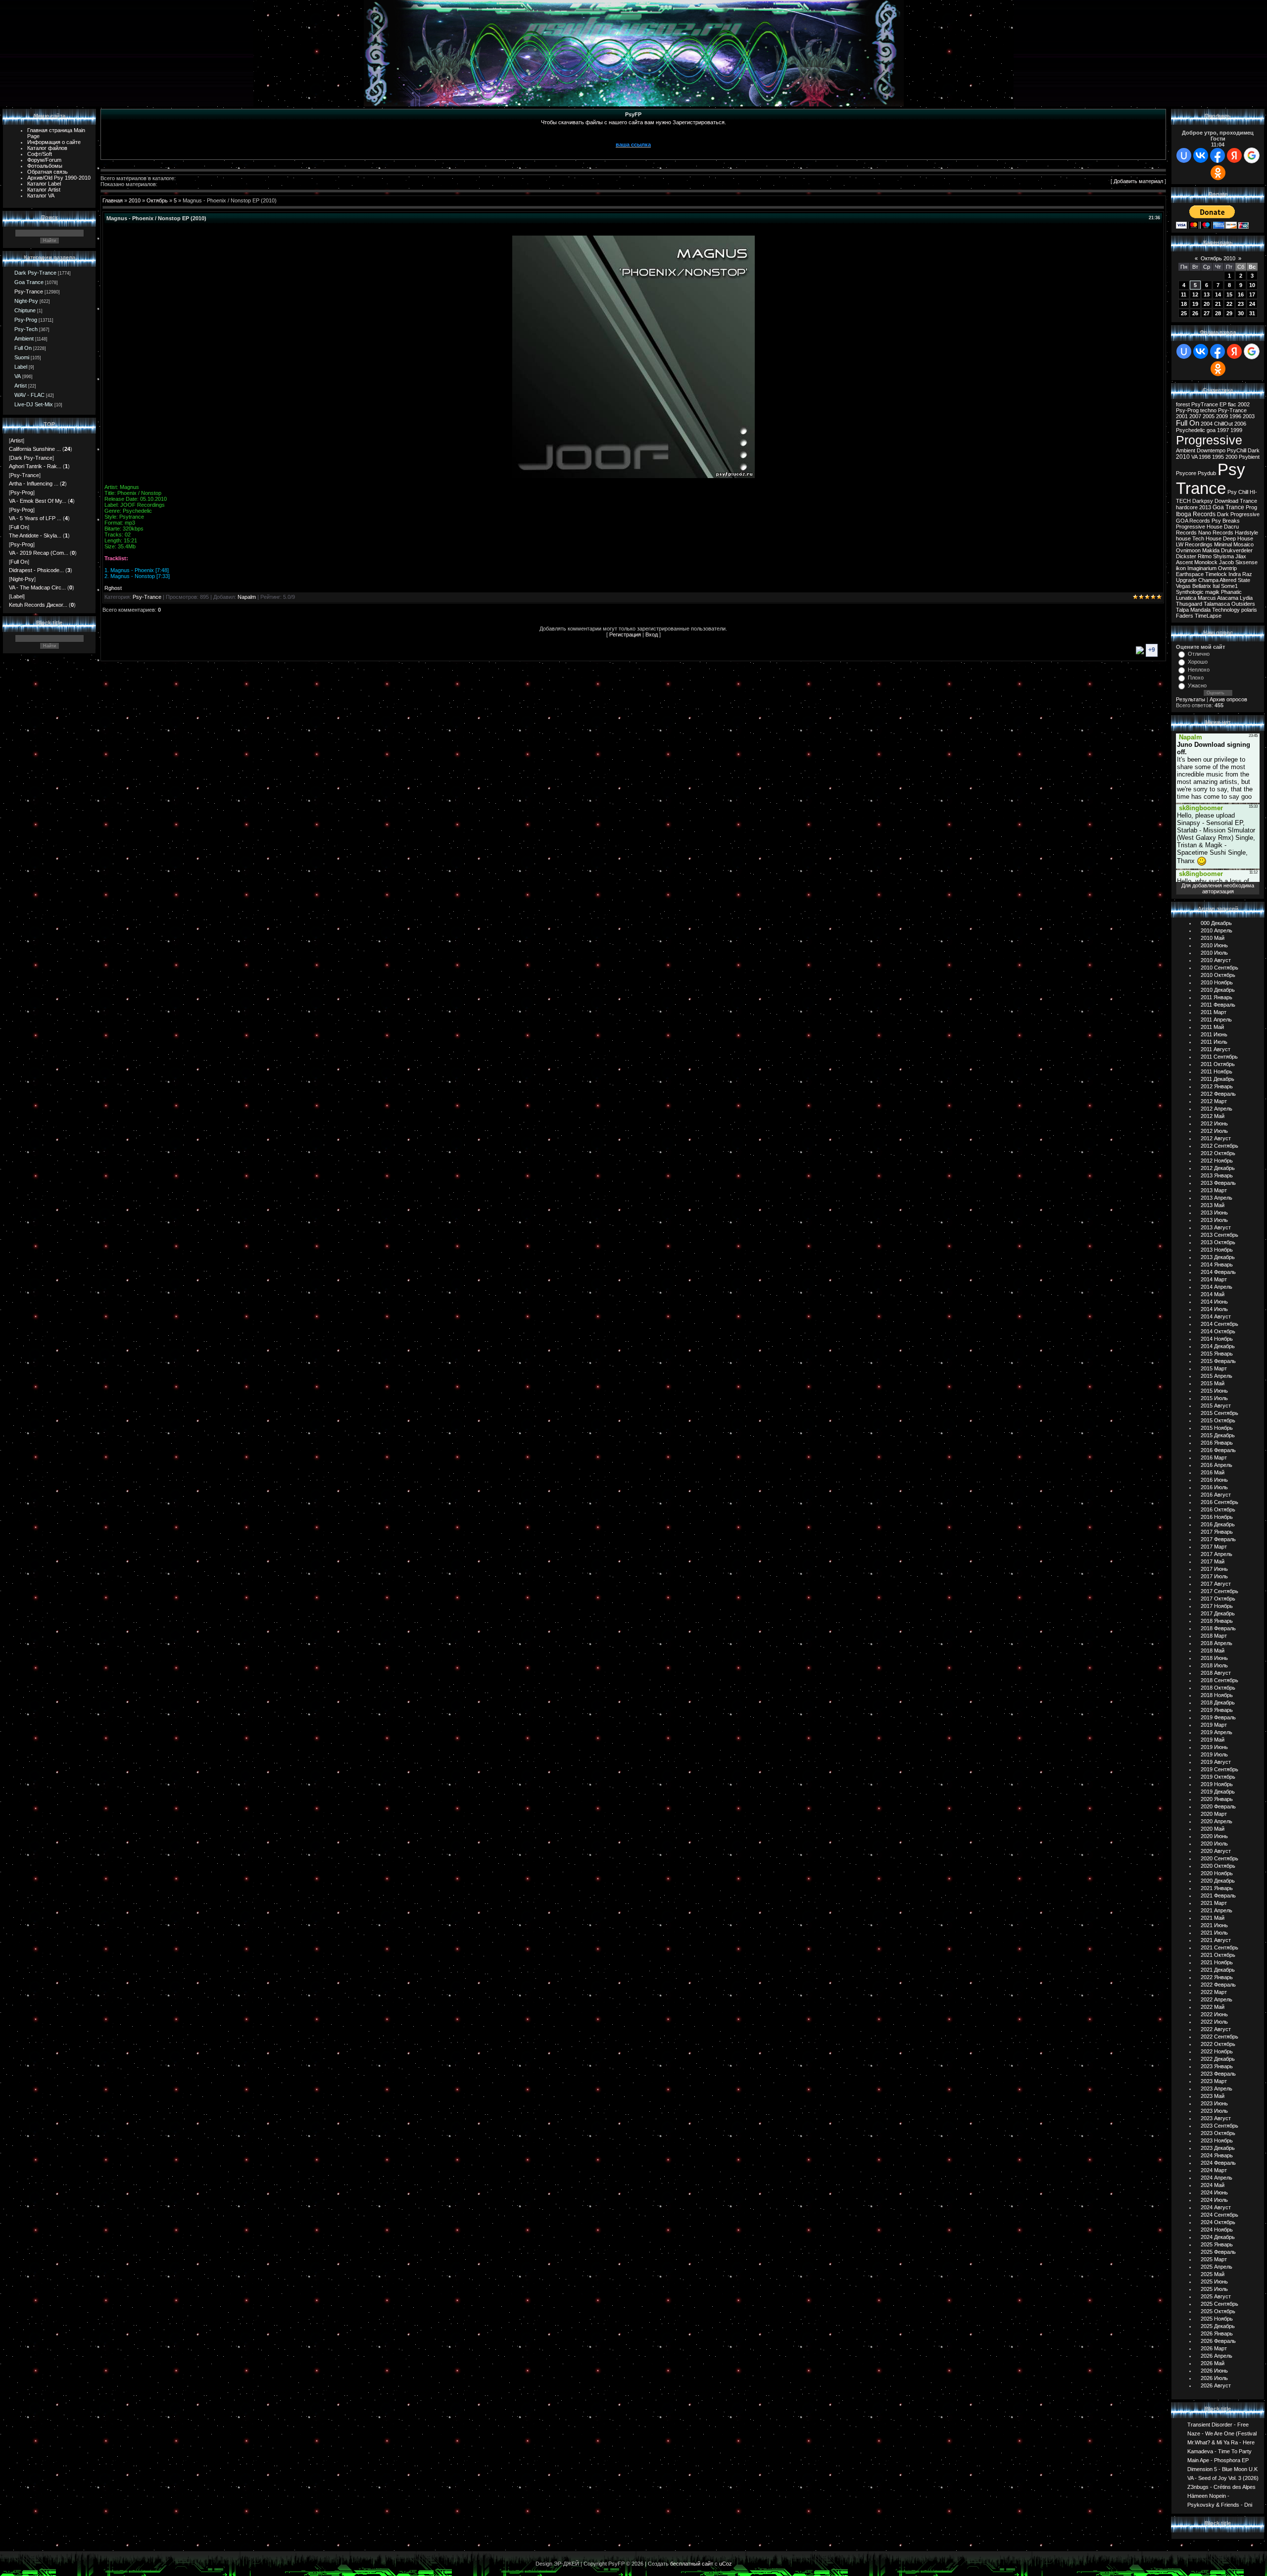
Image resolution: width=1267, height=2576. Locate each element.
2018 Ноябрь (1217, 1695)
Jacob (1226, 562)
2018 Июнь (1214, 1658)
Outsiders (1243, 604)
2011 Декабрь (1218, 1079)
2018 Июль (1214, 1665)
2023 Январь (1217, 2066)
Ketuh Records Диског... (38, 605)
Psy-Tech (26, 329)
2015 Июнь (1214, 1391)
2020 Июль (1214, 1844)
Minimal (1223, 544)
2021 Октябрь (1218, 1955)
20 (1207, 304)
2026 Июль (1214, 2378)
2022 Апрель (1217, 1999)
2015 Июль (1214, 1398)
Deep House (1238, 538)
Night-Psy (26, 301)
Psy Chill (1238, 492)
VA (18, 376)
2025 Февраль (1218, 2252)
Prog (1251, 507)
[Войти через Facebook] (1218, 155)
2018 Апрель (1217, 1643)
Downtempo (1211, 450)
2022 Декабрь (1218, 2059)
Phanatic (1231, 592)
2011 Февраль (1218, 1005)
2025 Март (1214, 2259)
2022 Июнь (1214, 2014)
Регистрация (625, 634)
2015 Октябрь (1218, 1420)
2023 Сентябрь (1219, 2126)
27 (1207, 313)
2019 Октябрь (1218, 1777)
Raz (1247, 574)
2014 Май (1213, 1294)
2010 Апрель (1217, 930)
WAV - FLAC (29, 395)
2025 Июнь (1214, 2282)
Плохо (1196, 678)
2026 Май (1213, 2363)
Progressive (1209, 440)
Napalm (247, 597)
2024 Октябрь (1218, 2222)
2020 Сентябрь (1219, 1858)
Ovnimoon (1188, 550)
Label (21, 367)
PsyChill (1237, 450)
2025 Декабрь (1218, 2326)
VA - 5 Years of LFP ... (35, 518)
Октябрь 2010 (1218, 258)
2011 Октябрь (1218, 1064)
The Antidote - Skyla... (35, 535)
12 (1195, 294)
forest (1183, 404)
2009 (1222, 416)
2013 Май (1213, 1205)
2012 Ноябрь (1217, 1161)
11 (1184, 294)
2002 (1244, 404)
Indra (1235, 574)
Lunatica (1186, 598)
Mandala (1200, 610)
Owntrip (1227, 568)
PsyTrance (1205, 404)
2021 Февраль (1218, 1896)
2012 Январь (1217, 1086)
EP (1223, 404)
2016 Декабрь (1218, 1524)
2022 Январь (1217, 1977)
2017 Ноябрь (1217, 1606)
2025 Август (1216, 2296)
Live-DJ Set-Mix (34, 404)
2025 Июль (1214, 2289)
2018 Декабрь (1218, 1702)
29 (1229, 313)
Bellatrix (1202, 586)
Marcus (1207, 598)
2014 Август (1216, 1316)
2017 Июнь (1214, 1569)
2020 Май (1213, 1829)
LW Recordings (1194, 544)
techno (1208, 410)
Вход (652, 634)
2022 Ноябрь (1217, 2051)
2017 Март (1214, 1547)
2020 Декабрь (1218, 1881)
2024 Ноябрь (1217, 2230)
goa (1211, 430)
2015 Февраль (1218, 1361)
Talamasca (1217, 604)
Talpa (1182, 610)
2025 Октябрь (1218, 2311)
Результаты (1191, 699)
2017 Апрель (1217, 1554)
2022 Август (1216, 2029)
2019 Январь (1217, 1710)
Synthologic (1190, 592)
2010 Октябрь (1218, 975)
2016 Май (1213, 1472)
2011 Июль (1214, 1042)
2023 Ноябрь (1217, 2140)
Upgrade (1186, 580)
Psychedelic (1191, 430)
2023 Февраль (1218, 2074)
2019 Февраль (1218, 1717)
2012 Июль (1214, 1131)
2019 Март (1214, 1725)
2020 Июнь (1214, 1836)
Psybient (1249, 457)
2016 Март (1214, 1458)
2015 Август (1216, 1406)
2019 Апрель (1217, 1732)
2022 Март (1214, 1992)
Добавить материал (1138, 181)
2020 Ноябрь (1217, 1873)
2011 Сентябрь (1219, 1057)
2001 (1182, 416)
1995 (1218, 457)
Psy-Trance (29, 292)
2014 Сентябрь (1219, 1324)
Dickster (1186, 556)
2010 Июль (1214, 953)
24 (1252, 304)
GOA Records (1193, 521)
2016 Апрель (1217, 1465)
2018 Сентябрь (1219, 1680)
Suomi (22, 357)
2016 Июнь (1214, 1480)
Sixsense (1246, 562)
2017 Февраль (1218, 1539)
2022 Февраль (1218, 1985)
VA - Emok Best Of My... (38, 501)
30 (1241, 313)
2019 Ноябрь (1217, 1784)
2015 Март (1214, 1368)
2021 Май (1213, 1918)
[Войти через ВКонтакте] (1201, 155)
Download (1226, 501)
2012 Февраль (1218, 1094)
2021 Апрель (1217, 1910)
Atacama (1228, 598)
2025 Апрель (1217, 2267)
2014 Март (1214, 1279)
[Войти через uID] (1184, 155)
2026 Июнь (1214, 2371)
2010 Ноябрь (1217, 982)
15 (1229, 294)
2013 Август (1216, 1227)
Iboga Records (1196, 514)
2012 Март (1214, 1101)
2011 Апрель (1216, 1020)
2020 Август (1216, 1851)
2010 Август (1216, 960)
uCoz (726, 2564)
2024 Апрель (1217, 2178)
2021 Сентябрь (1219, 1947)
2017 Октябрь (1218, 1599)
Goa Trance (29, 282)
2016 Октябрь (1218, 1509)
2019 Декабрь (1218, 1792)
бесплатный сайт (692, 2564)
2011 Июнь (1214, 1034)
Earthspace (1190, 574)
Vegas (1183, 586)
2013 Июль (1214, 1220)
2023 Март (1214, 2081)
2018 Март (1214, 1636)
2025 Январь (1217, 2244)
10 (1252, 285)
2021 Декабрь (1218, 1970)
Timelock (1216, 574)
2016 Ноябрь (1217, 1517)
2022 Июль (1214, 2022)
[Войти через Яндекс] (1234, 155)
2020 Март (1214, 1814)
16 (1241, 294)
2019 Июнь (1214, 1747)
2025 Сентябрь (1219, 2304)
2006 (1240, 424)
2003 (1249, 416)
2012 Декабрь (1218, 1168)
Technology (1226, 610)
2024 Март (1214, 2170)
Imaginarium (1202, 568)
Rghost (113, 588)
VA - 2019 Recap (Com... (39, 553)
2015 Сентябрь (1219, 1413)
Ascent (1184, 562)
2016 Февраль (1218, 1450)
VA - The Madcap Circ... (37, 587)
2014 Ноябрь (1217, 1339)
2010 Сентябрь (1219, 968)
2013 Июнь (1214, 1213)
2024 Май (1213, 2185)
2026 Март (1214, 2348)
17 (1252, 294)
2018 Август (1216, 1673)
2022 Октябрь (1218, 2044)
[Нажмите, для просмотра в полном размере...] (633, 476)
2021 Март (1214, 1903)
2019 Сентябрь (1219, 1769)
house (1183, 538)
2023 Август (1216, 2118)
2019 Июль (1214, 1754)
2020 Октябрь (1218, 1866)
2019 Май (1213, 1740)
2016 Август (1216, 1495)
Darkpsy (1203, 501)
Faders (1185, 616)
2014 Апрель (1217, 1287)
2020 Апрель (1217, 1821)
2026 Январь (1217, 2333)
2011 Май (1212, 1027)
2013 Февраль (1218, 1183)
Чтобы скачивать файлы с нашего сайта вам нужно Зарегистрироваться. (633, 122)
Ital (1216, 586)
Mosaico (1243, 544)
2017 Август (1216, 1584)
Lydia (1246, 598)
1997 (1223, 430)
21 (1218, 304)
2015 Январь (1217, 1354)
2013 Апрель (1217, 1198)
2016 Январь (1217, 1443)
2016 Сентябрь (1219, 1502)
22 (1229, 304)
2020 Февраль (1218, 1806)
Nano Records (1216, 533)
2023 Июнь (1214, 2103)
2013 (1205, 507)
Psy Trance (1211, 479)
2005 (1209, 416)
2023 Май (1213, 2096)
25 (1184, 313)
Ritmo (1205, 556)
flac (1232, 404)
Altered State (1235, 580)
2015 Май (1213, 1383)
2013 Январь (1217, 1175)
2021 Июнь (1214, 1925)
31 (1252, 313)
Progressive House (1199, 527)
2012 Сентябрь (1219, 1146)
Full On (23, 348)
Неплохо (1199, 670)
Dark (1254, 450)
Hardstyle (1246, 533)
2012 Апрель (1217, 1109)
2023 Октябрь (1218, 2133)
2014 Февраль (1218, 1272)
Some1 (1229, 586)
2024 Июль (1214, 2200)
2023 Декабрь (1218, 2148)
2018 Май (1213, 1651)
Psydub (1207, 473)
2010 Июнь (1214, 945)
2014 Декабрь (1218, 1346)
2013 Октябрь (1218, 1242)
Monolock (1206, 562)
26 (1195, 313)
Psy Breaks (1226, 521)
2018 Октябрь (1218, 1688)
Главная (113, 200)
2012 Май (1213, 1116)
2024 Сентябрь (1219, 2215)
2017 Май (1213, 1561)
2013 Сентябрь (1219, 1235)
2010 (135, 200)
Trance (1248, 501)
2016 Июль (1214, 1487)
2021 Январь (1217, 1888)
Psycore (1186, 473)
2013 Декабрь (1218, 1257)
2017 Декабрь (1218, 1613)
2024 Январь (1217, 2155)
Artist (21, 386)
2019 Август (1216, 1762)
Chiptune (25, 310)
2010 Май (1213, 938)
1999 (1236, 430)
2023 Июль (1214, 2111)
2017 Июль (1214, 1576)
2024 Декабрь (1218, 2237)
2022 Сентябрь (1219, 2037)
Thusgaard (1189, 604)
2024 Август (1216, 2207)
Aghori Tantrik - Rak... (35, 466)
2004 (1207, 424)
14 (1218, 294)
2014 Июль (1214, 1309)
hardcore (1187, 507)
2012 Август (1216, 1138)
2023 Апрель (1217, 2089)
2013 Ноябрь (1217, 1250)
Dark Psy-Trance (35, 273)
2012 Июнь (1214, 1123)
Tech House (1207, 538)
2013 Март (1214, 1190)
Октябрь (157, 200)
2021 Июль (1214, 1933)
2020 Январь (1217, 1799)
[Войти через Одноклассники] (1218, 173)
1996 (1235, 416)
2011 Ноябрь (1217, 1071)
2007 (1195, 416)
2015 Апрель (1217, 1376)
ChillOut (1223, 424)
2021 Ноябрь (1217, 1962)
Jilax (1241, 556)
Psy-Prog (26, 320)
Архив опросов (1228, 699)
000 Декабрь (1216, 923)
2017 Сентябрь (1219, 1591)
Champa (1208, 580)
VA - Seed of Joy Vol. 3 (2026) (1223, 2478)
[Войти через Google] (1252, 155)
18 (1184, 304)
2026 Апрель (1217, 2356)
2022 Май (1213, 2007)
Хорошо (1198, 662)
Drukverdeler (1237, 550)
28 (1218, 313)
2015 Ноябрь (1217, 1428)
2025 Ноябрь (1217, 2319)
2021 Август (1216, 1940)
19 (1195, 304)
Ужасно (1197, 685)
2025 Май (1213, 2274)
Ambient (24, 339)
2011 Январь (1217, 997)
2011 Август (1216, 1049)
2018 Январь (1217, 1621)
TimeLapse (1208, 616)
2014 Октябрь (1218, 1331)
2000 (1231, 457)
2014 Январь (1217, 1264)
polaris (1249, 610)
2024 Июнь (1214, 2192)
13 (1207, 294)
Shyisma (1223, 556)
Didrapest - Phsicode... (36, 570)
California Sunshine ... (35, 449)
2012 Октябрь (1218, 1153)
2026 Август (1216, 2385)
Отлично (1199, 654)
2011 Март (1214, 1012)
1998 (1205, 457)
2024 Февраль (1218, 2163)
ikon (1181, 568)
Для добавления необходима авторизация (1218, 888)
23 (1241, 304)
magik (1212, 592)
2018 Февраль (1218, 1628)
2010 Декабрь (1218, 990)
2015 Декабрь (1218, 1435)
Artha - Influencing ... (34, 484)
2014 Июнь (1214, 1302)
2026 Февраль (1218, 2341)
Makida (1211, 550)
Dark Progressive (1238, 514)
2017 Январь (1217, 1532)
